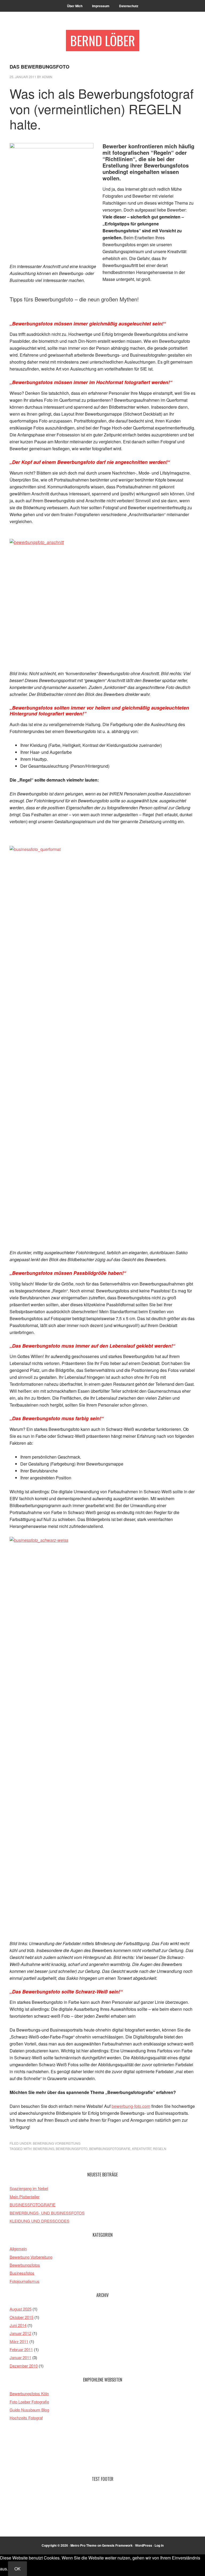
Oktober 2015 (21, 2317)
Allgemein (18, 2249)
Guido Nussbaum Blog (29, 2410)
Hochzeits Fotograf (26, 2418)
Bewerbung (44, 2149)
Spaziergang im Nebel (29, 2188)
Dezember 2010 (24, 2366)
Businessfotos (22, 2273)
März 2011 (19, 2341)
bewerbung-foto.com (131, 2106)
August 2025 (21, 2309)
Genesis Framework (117, 2545)
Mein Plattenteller (25, 2197)
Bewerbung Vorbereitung (57, 2143)
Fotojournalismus (25, 2281)
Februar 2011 (21, 2349)
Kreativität (142, 2149)
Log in (159, 2545)
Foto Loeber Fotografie (29, 2402)
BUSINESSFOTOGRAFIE (33, 2205)
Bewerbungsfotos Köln (29, 2393)
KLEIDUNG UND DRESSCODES (40, 2221)
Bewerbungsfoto (72, 2149)
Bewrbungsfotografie (110, 2149)
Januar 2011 (20, 2357)
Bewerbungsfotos (25, 2265)
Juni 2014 (18, 2325)
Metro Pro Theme (84, 2545)
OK (17, 2569)
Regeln (160, 2149)
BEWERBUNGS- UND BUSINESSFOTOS (47, 2213)
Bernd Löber (103, 40)
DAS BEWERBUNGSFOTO (40, 67)
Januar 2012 (20, 2333)
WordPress (144, 2545)
